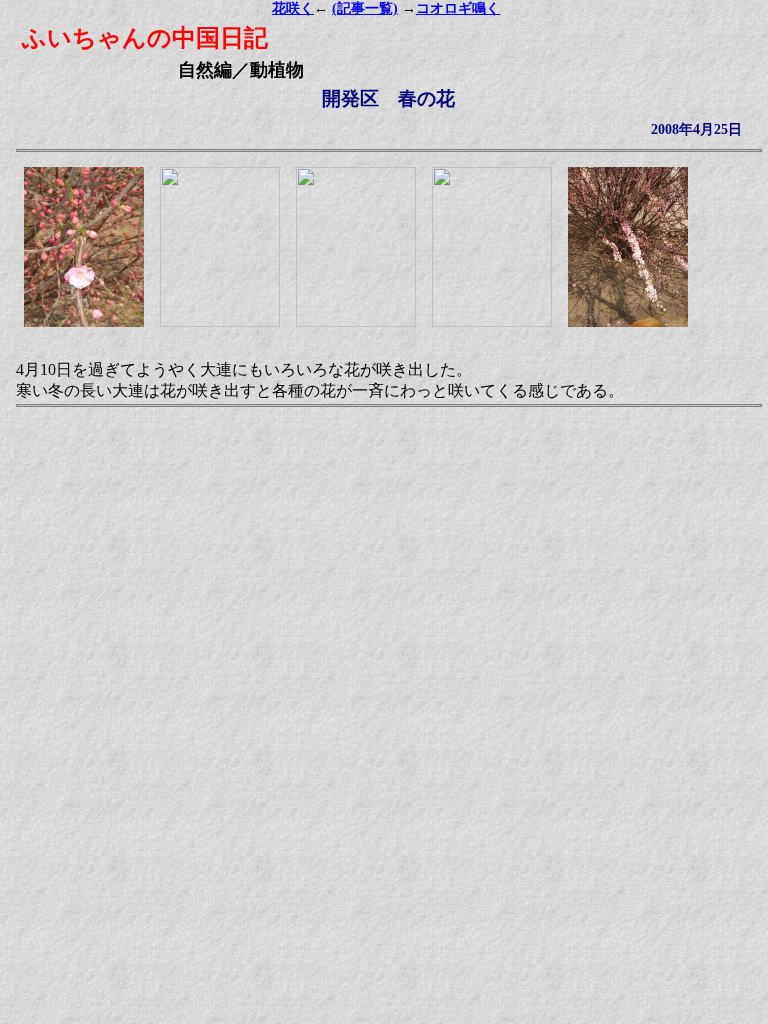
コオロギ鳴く (458, 8)
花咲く (293, 8)
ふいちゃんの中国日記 (145, 38)
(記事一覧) (365, 8)
